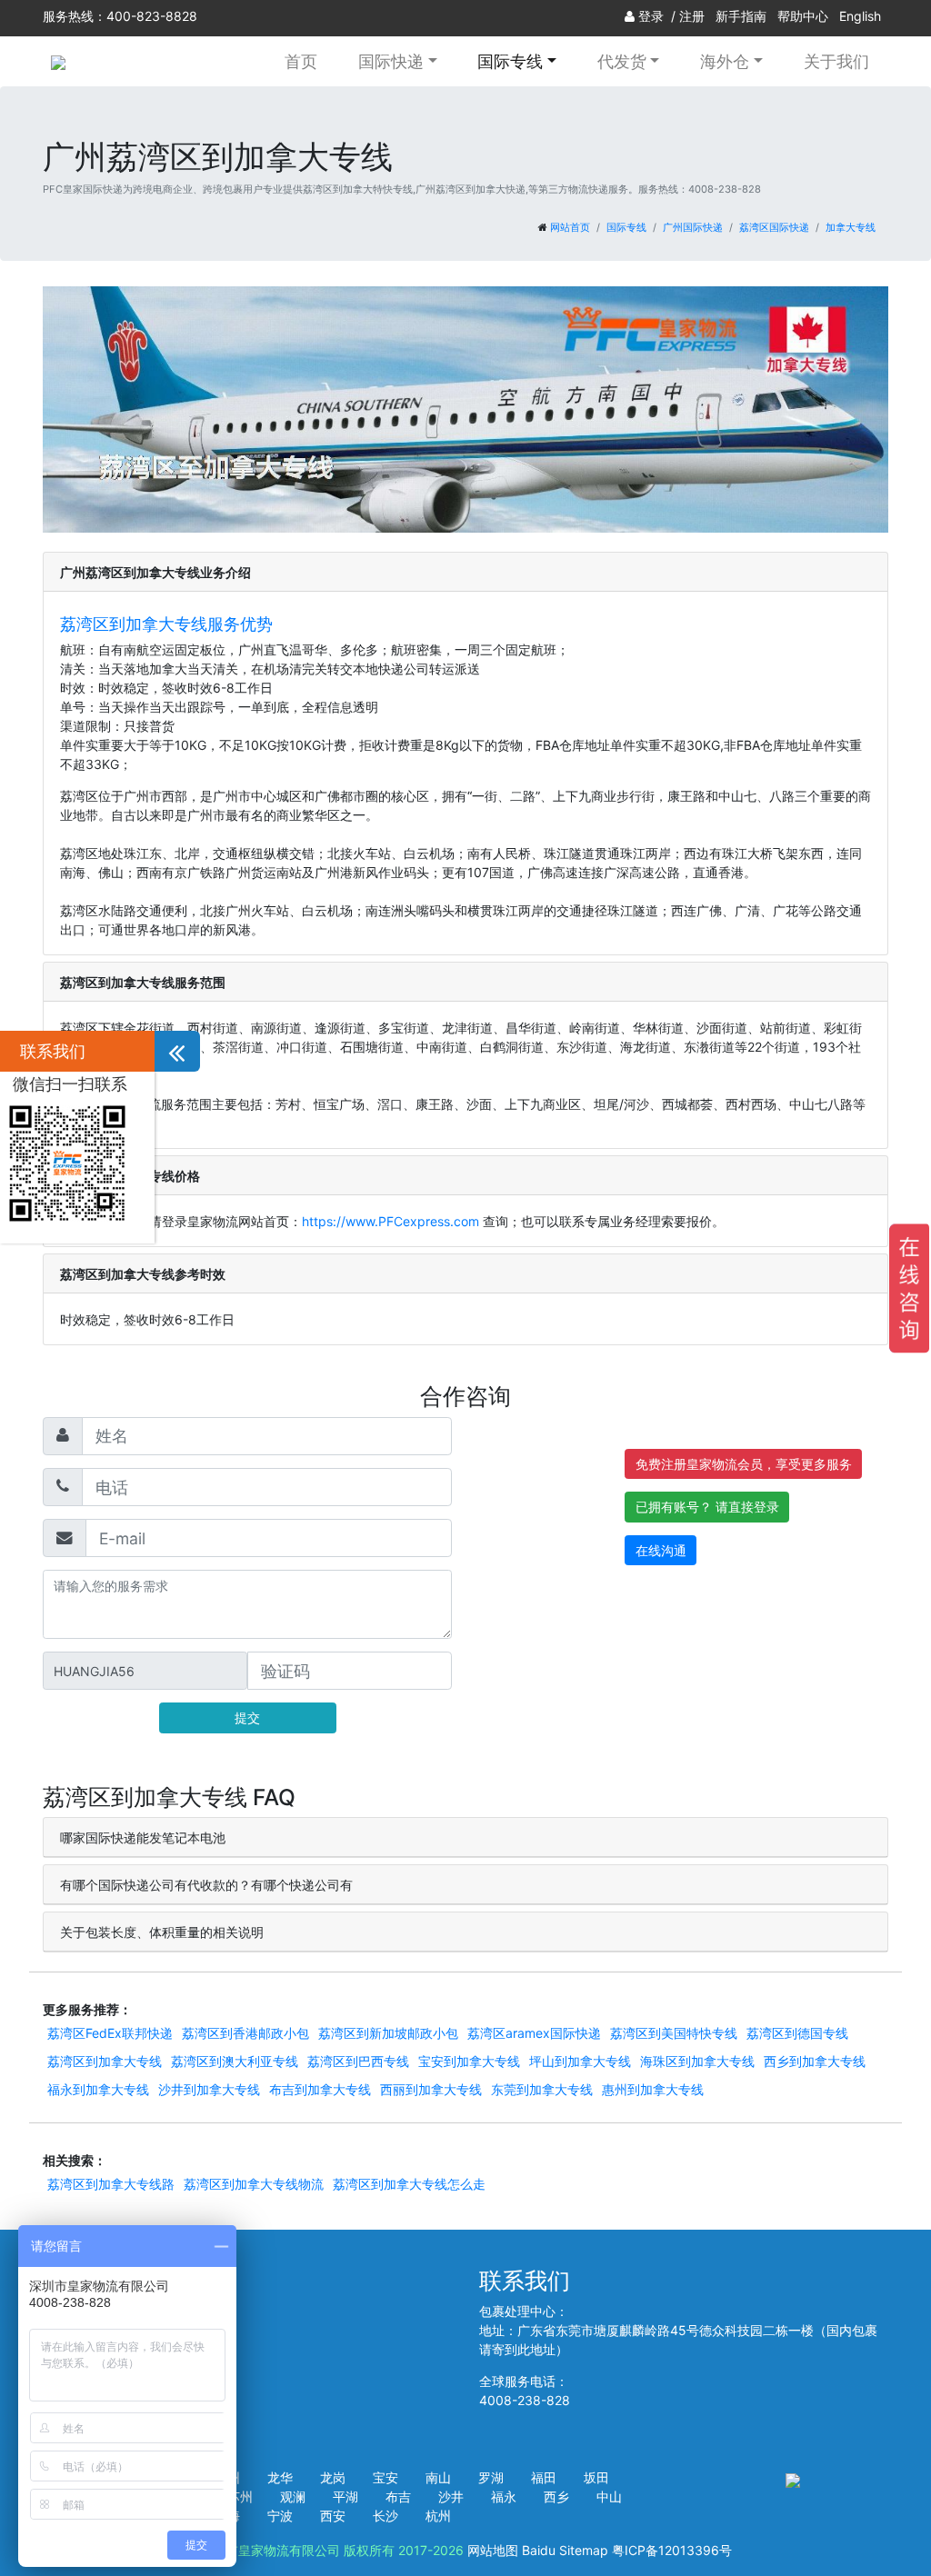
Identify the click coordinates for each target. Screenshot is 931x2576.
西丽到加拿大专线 (431, 2089)
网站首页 (570, 227)
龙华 (280, 2477)
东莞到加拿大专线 (542, 2089)
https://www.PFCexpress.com (390, 1221)
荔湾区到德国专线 (797, 2033)
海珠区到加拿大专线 (697, 2061)
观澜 (293, 2496)
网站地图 (493, 2550)
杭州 (438, 2516)
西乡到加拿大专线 (815, 2061)
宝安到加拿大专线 (469, 2061)
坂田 (596, 2477)
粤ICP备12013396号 (672, 2550)
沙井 (451, 2496)
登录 (651, 16)
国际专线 (626, 227)
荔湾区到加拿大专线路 (111, 2184)
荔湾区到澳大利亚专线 (235, 2061)
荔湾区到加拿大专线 (105, 2061)
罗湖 (491, 2477)
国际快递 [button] (391, 61)
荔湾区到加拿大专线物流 (254, 2184)
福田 (544, 2477)
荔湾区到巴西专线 (358, 2061)
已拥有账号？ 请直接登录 (707, 1507)
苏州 (240, 2496)
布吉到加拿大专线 (320, 2089)
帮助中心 (803, 16)
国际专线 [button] (510, 61)
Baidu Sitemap (565, 2550)
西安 (333, 2516)
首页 (301, 61)
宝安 (385, 2477)
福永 (504, 2496)
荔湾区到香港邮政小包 (245, 2033)
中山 (609, 2496)
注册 (692, 16)
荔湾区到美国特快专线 (674, 2033)
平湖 (345, 2496)
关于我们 (836, 61)
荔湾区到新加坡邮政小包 (388, 2033)
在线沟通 (661, 1550)
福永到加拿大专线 (98, 2089)
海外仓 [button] (725, 61)
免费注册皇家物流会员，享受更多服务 (744, 1464)
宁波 (280, 2516)
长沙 (385, 2516)
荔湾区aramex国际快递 (534, 2033)
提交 (247, 1717)
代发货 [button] (622, 61)
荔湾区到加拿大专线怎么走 (409, 2184)
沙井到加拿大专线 (209, 2089)
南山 (438, 2477)
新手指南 (741, 16)
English (860, 16)
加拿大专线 (851, 227)
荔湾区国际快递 (774, 227)
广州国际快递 (693, 227)
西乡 (556, 2496)
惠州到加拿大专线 (653, 2089)
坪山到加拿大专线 (580, 2061)
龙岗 (333, 2477)
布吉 (398, 2496)
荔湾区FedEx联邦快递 (110, 2033)
